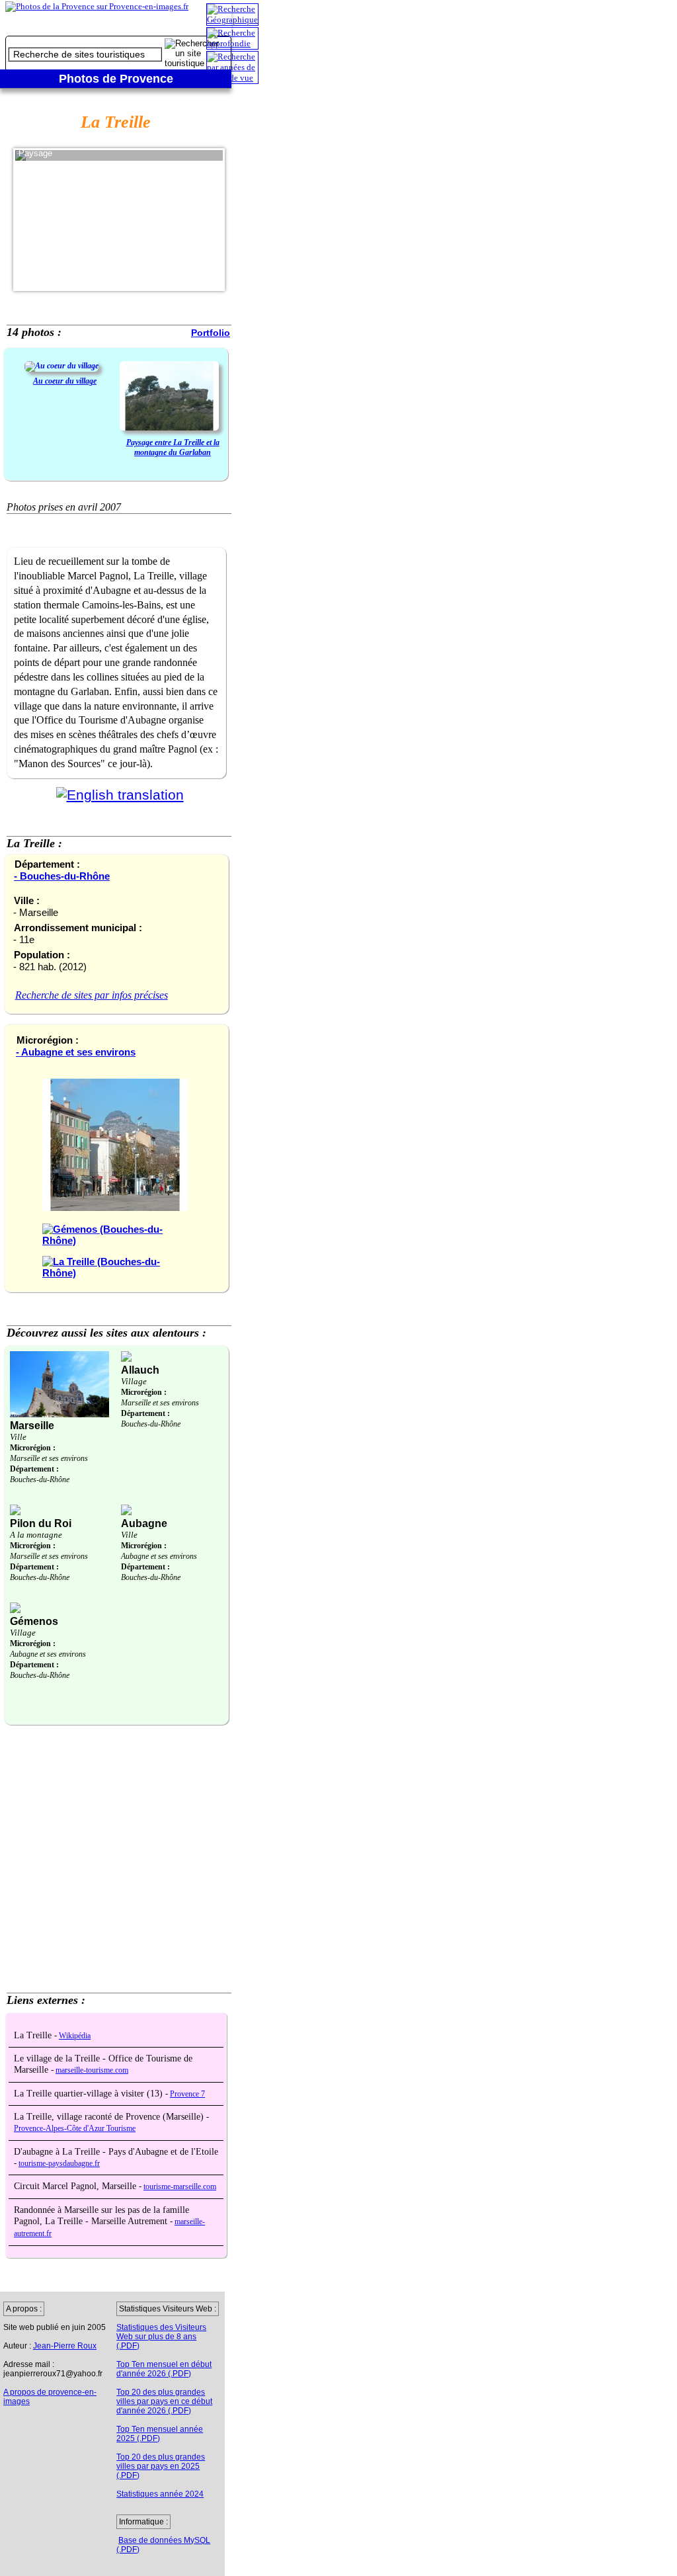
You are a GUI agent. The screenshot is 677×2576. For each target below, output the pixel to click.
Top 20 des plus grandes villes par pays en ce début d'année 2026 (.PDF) (164, 2401)
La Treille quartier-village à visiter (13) (90, 2094)
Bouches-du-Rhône (40, 1479)
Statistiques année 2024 (160, 2494)
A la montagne (36, 1535)
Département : (34, 1469)
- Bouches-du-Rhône (62, 876)
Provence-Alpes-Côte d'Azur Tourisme (75, 2129)
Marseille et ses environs (49, 1458)
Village (134, 1381)
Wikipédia (75, 2036)
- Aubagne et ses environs (76, 1052)
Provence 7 (187, 2094)
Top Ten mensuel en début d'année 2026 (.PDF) (164, 2369)
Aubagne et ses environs (159, 1556)
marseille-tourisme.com (92, 2070)
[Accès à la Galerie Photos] (61, 366)
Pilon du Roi (41, 1523)
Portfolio (211, 333)
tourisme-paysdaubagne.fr (59, 2164)
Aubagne (144, 1523)
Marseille (32, 1426)
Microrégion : (33, 1448)
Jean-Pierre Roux (65, 2346)
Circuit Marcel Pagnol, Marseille (76, 2186)
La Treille (34, 2035)
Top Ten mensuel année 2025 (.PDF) (160, 2434)
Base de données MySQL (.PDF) (163, 2545)
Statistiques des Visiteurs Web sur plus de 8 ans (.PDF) (161, 2337)
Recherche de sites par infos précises (92, 995)
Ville (18, 1437)
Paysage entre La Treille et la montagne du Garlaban (173, 447)
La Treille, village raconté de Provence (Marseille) (110, 2117)
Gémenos (34, 1621)
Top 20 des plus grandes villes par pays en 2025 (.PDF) (161, 2466)
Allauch (140, 1370)
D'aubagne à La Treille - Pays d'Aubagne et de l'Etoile (116, 2152)
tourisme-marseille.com (180, 2187)
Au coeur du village (65, 381)
